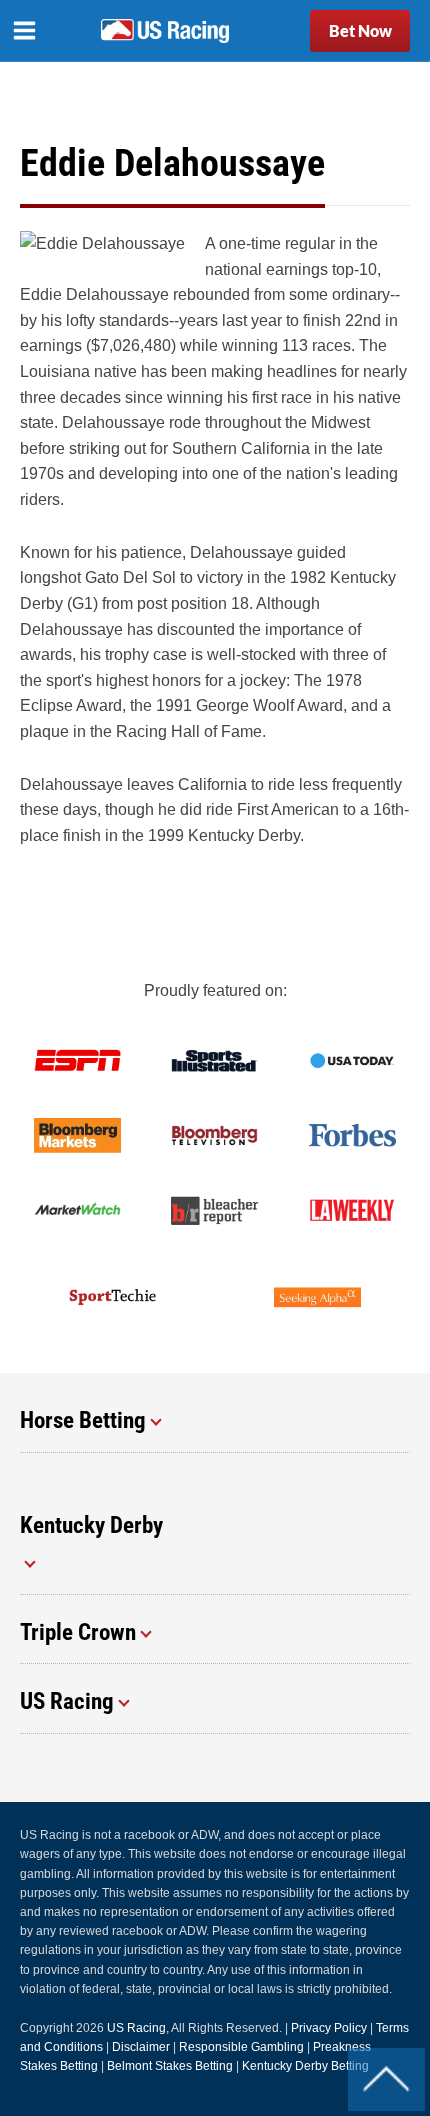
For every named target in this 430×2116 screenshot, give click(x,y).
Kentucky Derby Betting (305, 2066)
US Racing (136, 2028)
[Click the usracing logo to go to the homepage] (165, 31)
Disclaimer (141, 2047)
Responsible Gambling (241, 2047)
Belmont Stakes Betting (170, 2066)
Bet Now (360, 30)
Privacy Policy (329, 2028)
